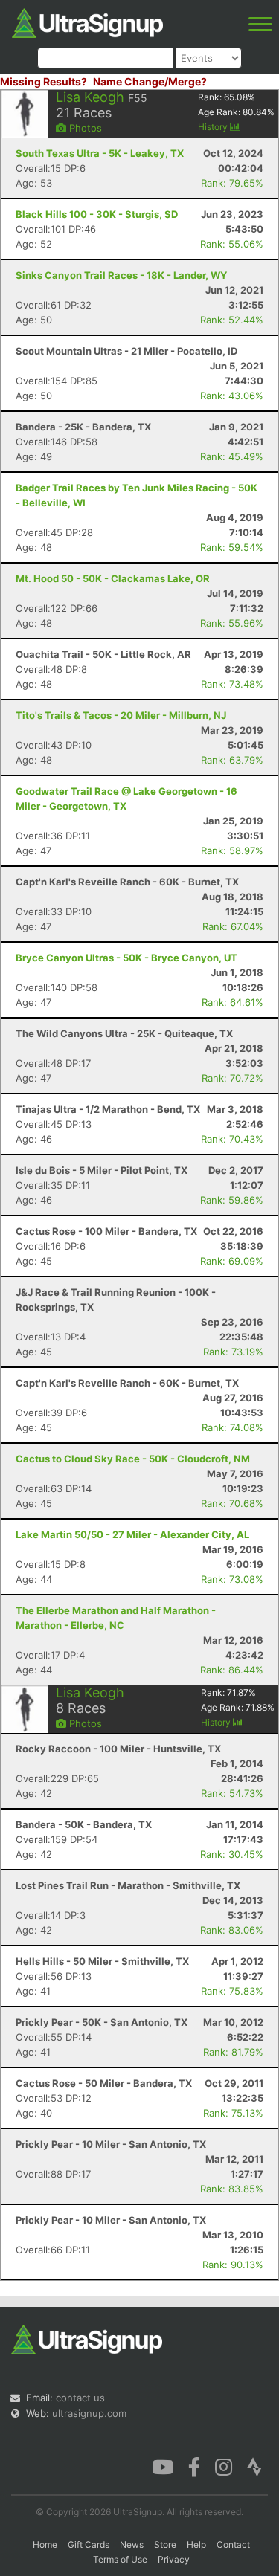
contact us (80, 2398)
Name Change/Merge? (150, 81)
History (214, 127)
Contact (233, 2544)
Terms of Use (120, 2559)
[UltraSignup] (87, 22)
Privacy (174, 2559)
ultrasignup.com (89, 2413)
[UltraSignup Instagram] (224, 2466)
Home (45, 2544)
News (132, 2544)
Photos (84, 128)
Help (196, 2544)
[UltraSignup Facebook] (194, 2466)
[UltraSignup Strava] (254, 2466)
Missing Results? (44, 81)
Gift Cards (89, 2544)
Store (165, 2544)
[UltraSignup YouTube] (163, 2466)
